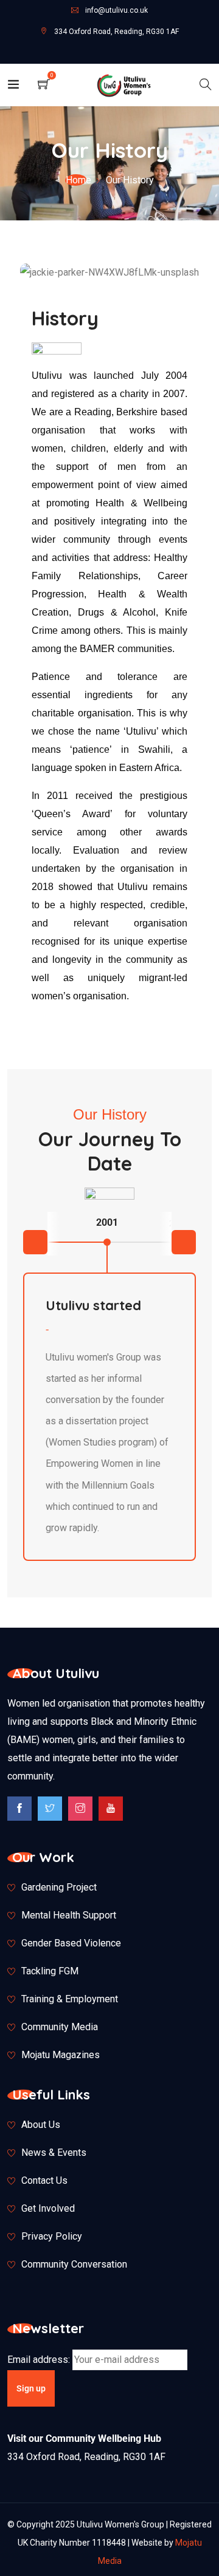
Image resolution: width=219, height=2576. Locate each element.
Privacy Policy (52, 2236)
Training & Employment (70, 1999)
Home (78, 180)
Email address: (40, 2360)
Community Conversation (74, 2264)
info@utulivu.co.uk (116, 10)
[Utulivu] (125, 85)
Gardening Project (59, 1887)
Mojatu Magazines (61, 2055)
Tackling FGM (50, 1971)
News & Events (54, 2153)
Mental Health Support (69, 1915)
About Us (41, 2125)
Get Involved (48, 2208)
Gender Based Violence (71, 1943)
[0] (44, 83)
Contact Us (44, 2180)
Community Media (60, 2027)
